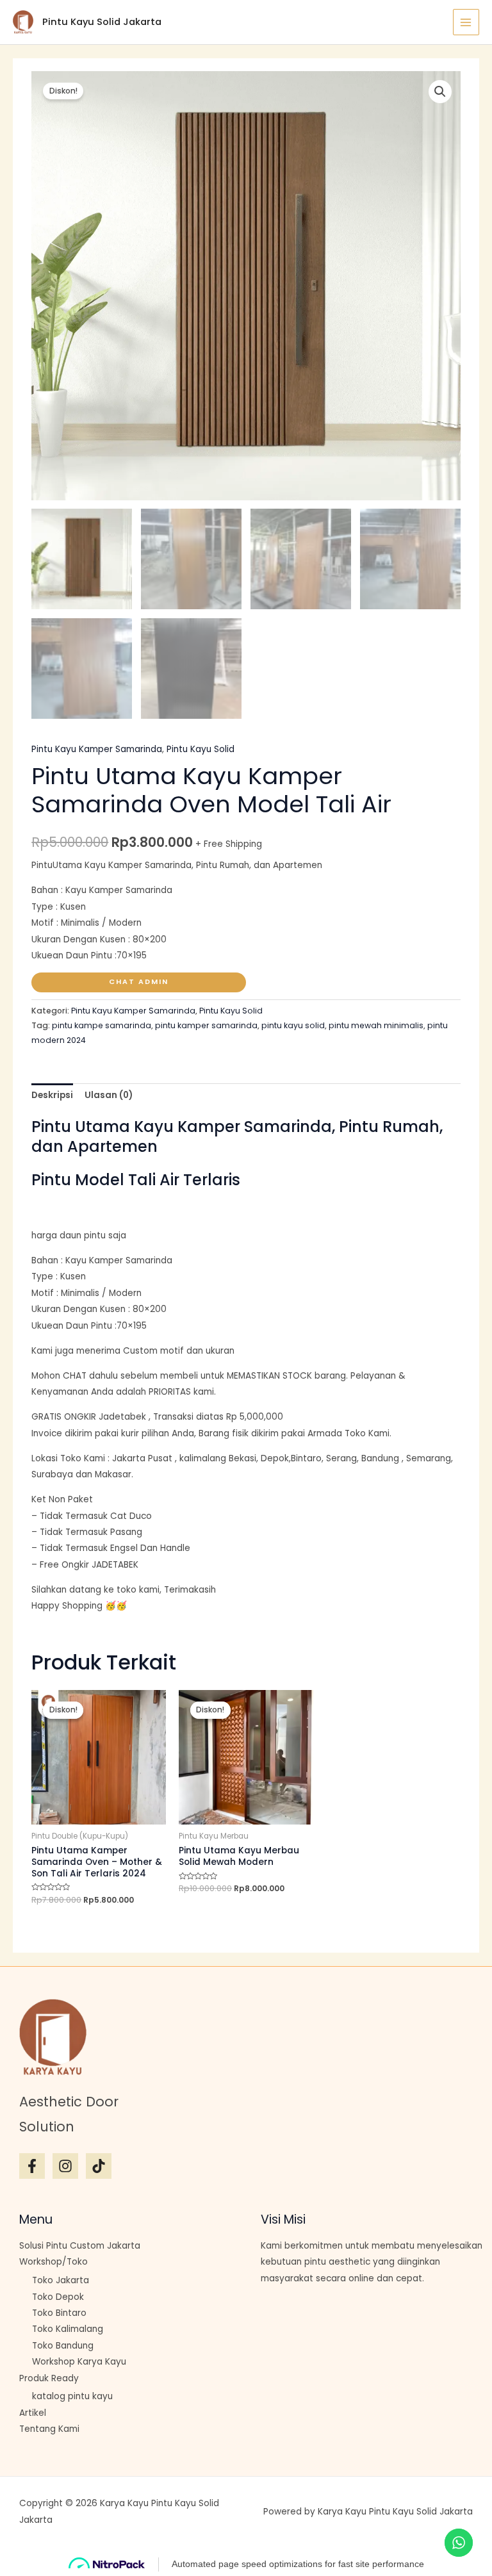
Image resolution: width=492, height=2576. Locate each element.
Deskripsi (52, 1095)
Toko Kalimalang (68, 2329)
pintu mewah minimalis (376, 1025)
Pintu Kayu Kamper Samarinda (97, 749)
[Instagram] (65, 2166)
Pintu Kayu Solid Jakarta (102, 22)
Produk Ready (49, 2378)
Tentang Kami (49, 2429)
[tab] (52, 1096)
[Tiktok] (99, 2166)
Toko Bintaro (59, 2313)
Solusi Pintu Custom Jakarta (80, 2246)
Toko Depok (58, 2297)
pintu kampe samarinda (102, 1025)
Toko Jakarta (61, 2280)
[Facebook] (32, 2166)
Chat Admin (139, 982)
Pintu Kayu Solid (201, 749)
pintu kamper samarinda (206, 1025)
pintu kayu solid (293, 1025)
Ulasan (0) (109, 1095)
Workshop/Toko (53, 2262)
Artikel (33, 2413)
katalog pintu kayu (72, 2396)
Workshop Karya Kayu (79, 2362)
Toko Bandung (63, 2346)
